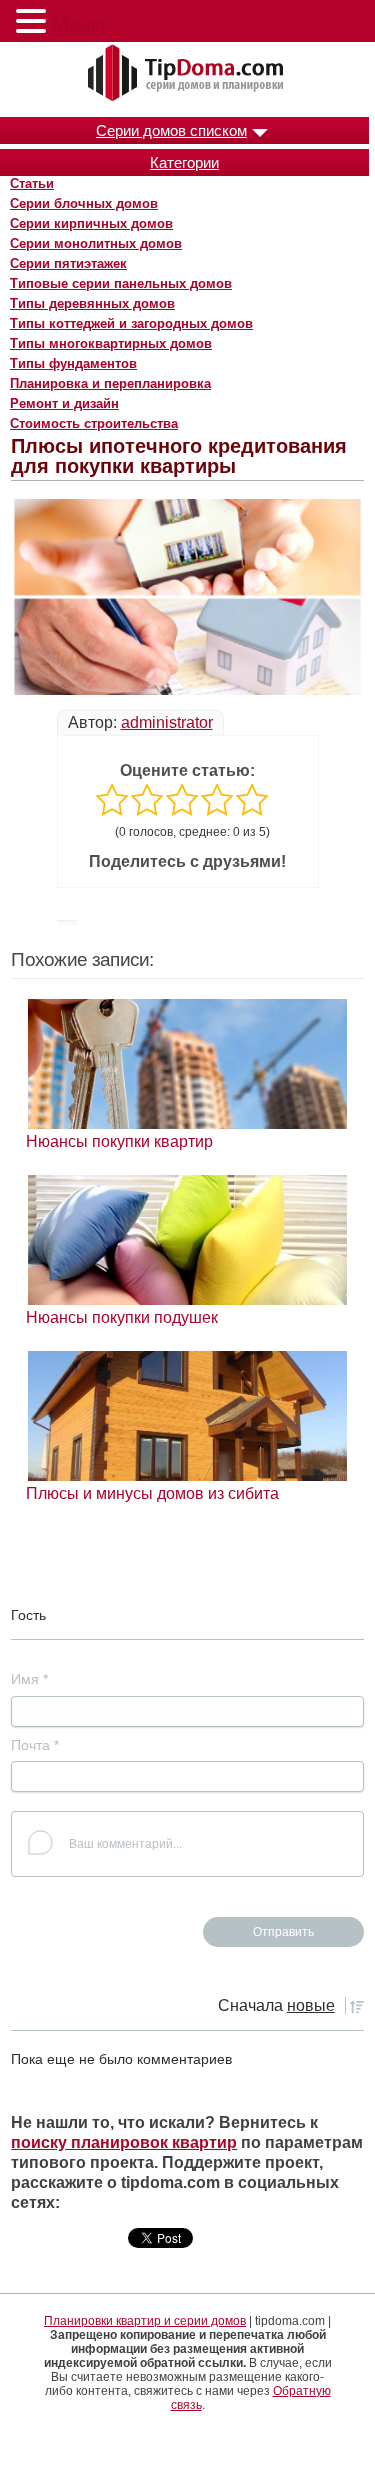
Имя (29, 1679)
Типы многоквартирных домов (111, 343)
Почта (35, 1745)
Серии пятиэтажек (68, 263)
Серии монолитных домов (96, 243)
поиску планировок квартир (124, 2142)
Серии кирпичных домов (91, 223)
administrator (167, 722)
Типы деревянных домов (92, 303)
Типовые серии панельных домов (121, 283)
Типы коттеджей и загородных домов (131, 323)
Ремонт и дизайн (64, 403)
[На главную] (188, 74)
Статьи (32, 183)
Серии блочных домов (84, 203)
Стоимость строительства (94, 423)
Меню (79, 25)
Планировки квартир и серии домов (145, 2321)
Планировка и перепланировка (110, 383)
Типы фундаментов (73, 363)
